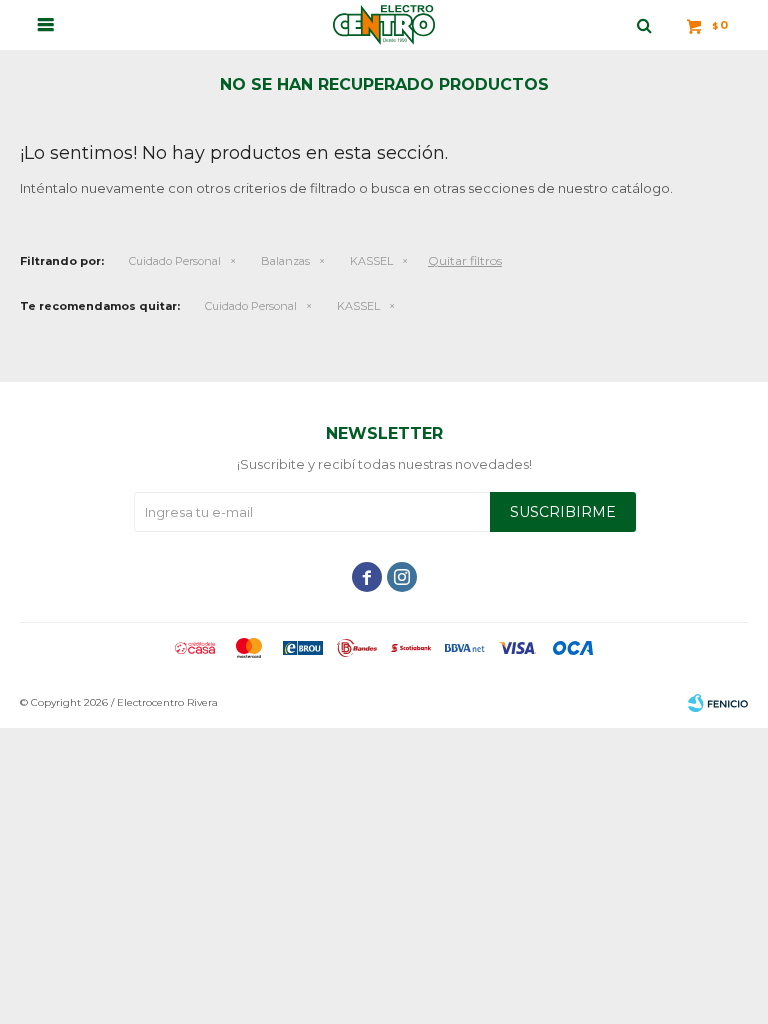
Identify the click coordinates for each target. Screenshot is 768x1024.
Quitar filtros (465, 260)
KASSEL (371, 261)
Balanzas (285, 261)
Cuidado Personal (175, 261)
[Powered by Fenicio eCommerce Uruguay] (718, 703)
